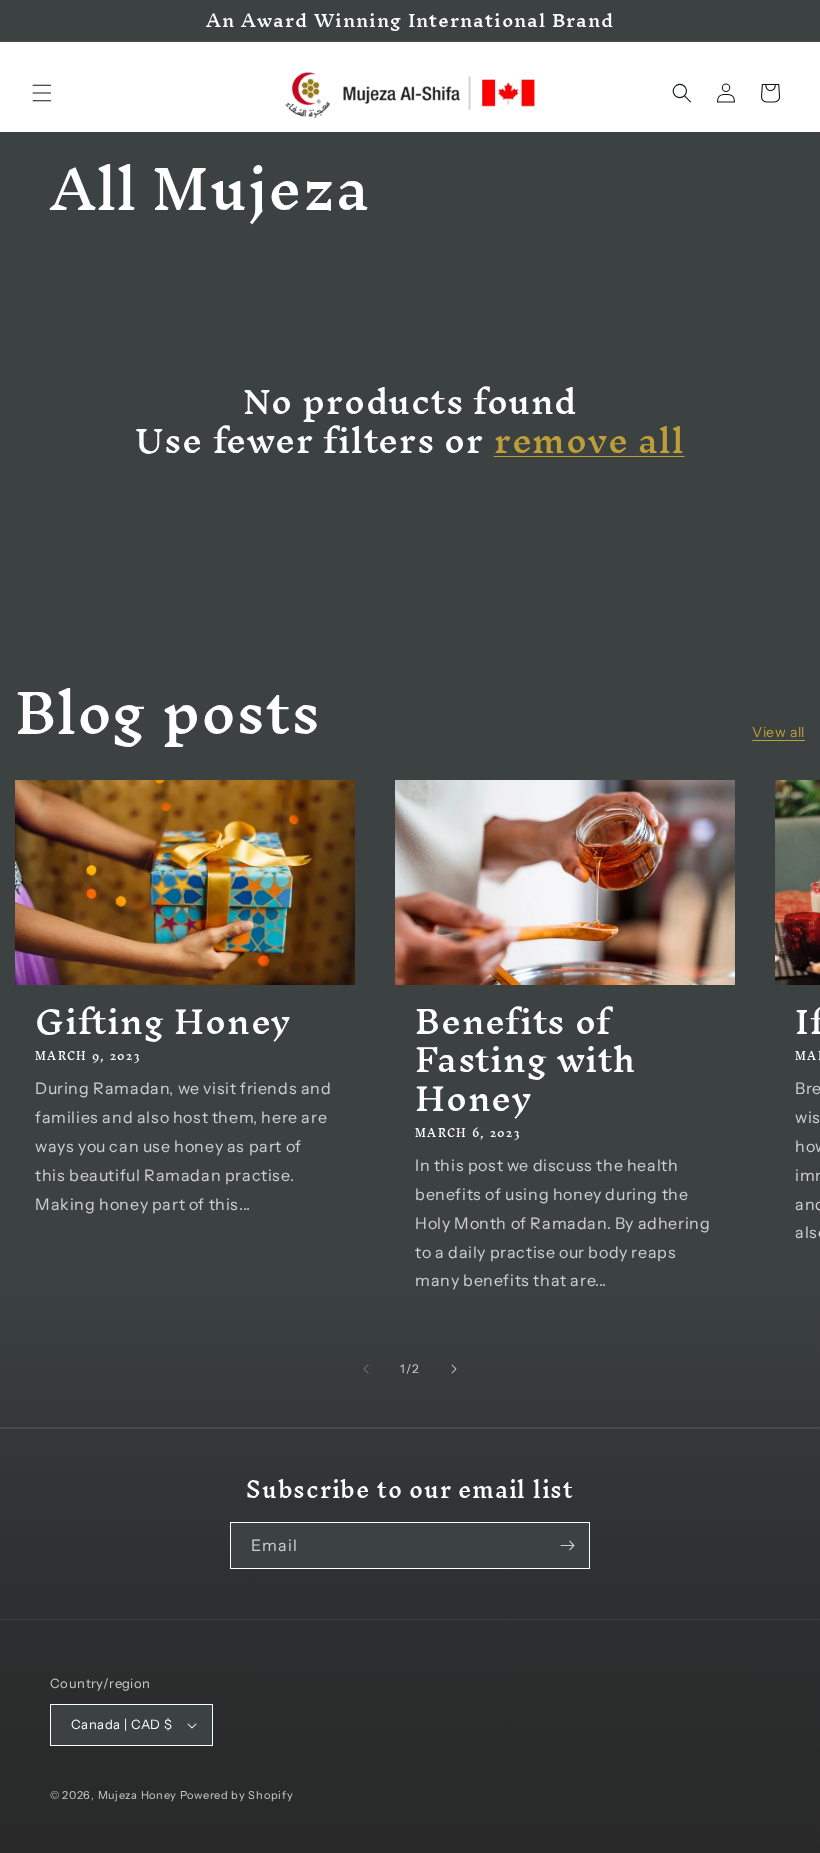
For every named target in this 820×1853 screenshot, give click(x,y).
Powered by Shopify (237, 1795)
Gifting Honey (163, 1021)
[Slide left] (366, 1369)
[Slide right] (454, 1369)
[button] (42, 93)
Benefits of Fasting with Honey (525, 1059)
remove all (589, 440)
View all (778, 732)
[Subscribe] (567, 1545)
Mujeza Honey (137, 1795)
